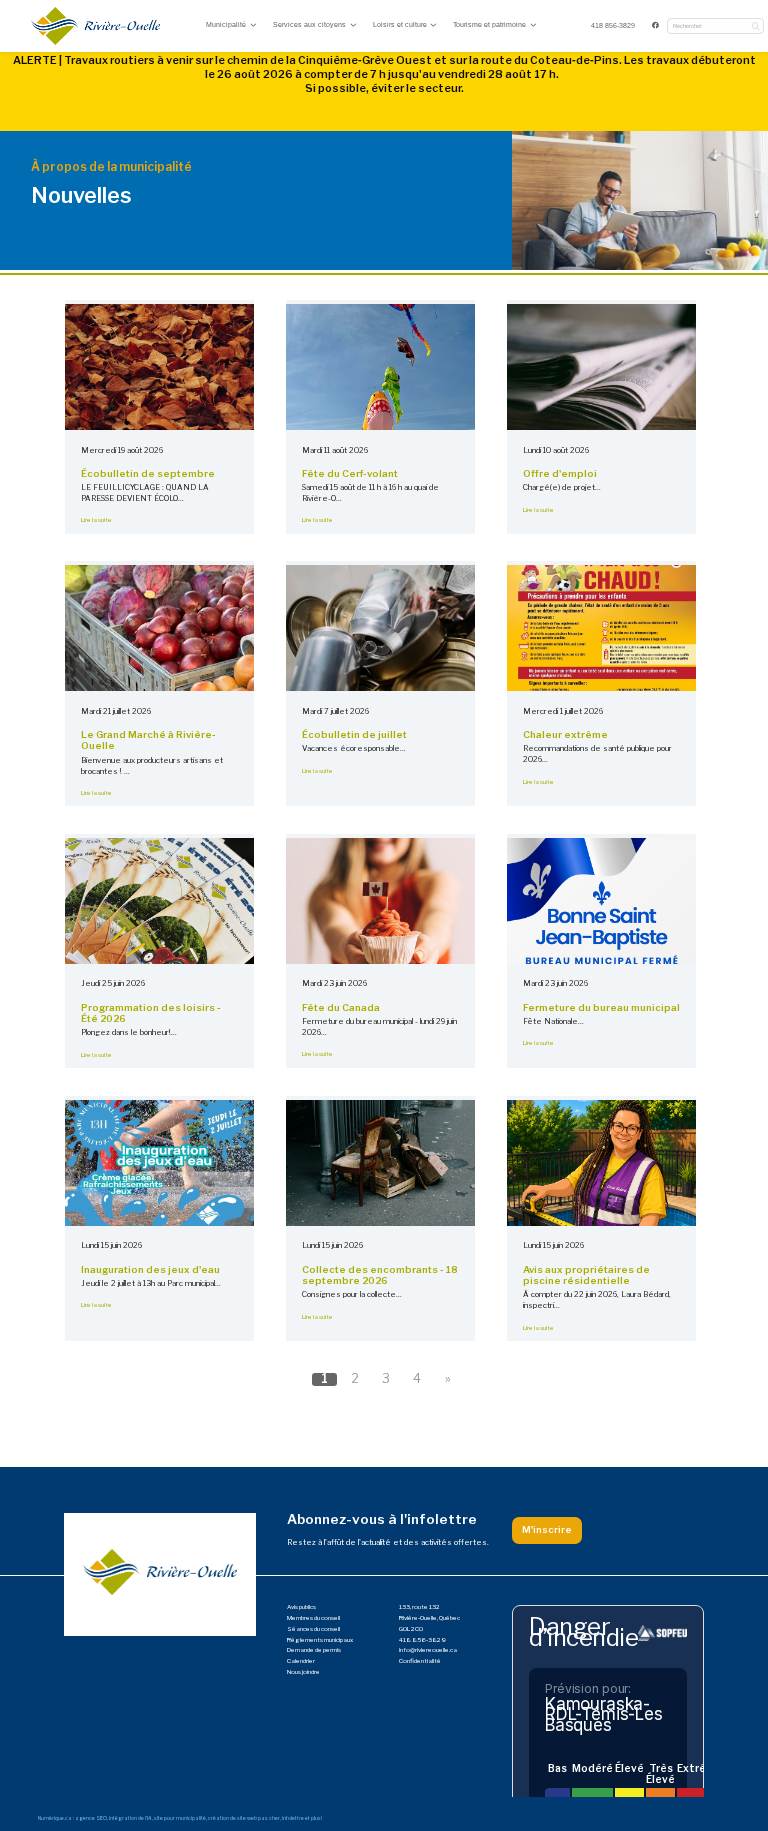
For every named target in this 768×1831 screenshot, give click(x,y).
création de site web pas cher (244, 1818)
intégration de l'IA (130, 1818)
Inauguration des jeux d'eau (150, 1269)
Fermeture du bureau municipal (601, 1007)
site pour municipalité (180, 1818)
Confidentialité (420, 1661)
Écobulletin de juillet (354, 734)
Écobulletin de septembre (148, 473)
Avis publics (301, 1607)
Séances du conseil (313, 1629)
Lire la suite (96, 520)
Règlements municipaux (320, 1640)
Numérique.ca (55, 1818)
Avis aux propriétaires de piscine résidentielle (586, 1275)
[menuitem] (613, 26)
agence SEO (91, 1818)
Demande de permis (314, 1650)
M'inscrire (547, 1529)
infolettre (293, 1818)
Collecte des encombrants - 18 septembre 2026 (380, 1275)
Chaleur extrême (565, 734)
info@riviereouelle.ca (428, 1650)
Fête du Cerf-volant (350, 473)
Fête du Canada (341, 1007)
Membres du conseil (313, 1618)
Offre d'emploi (560, 473)
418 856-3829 (613, 25)
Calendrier (301, 1661)
